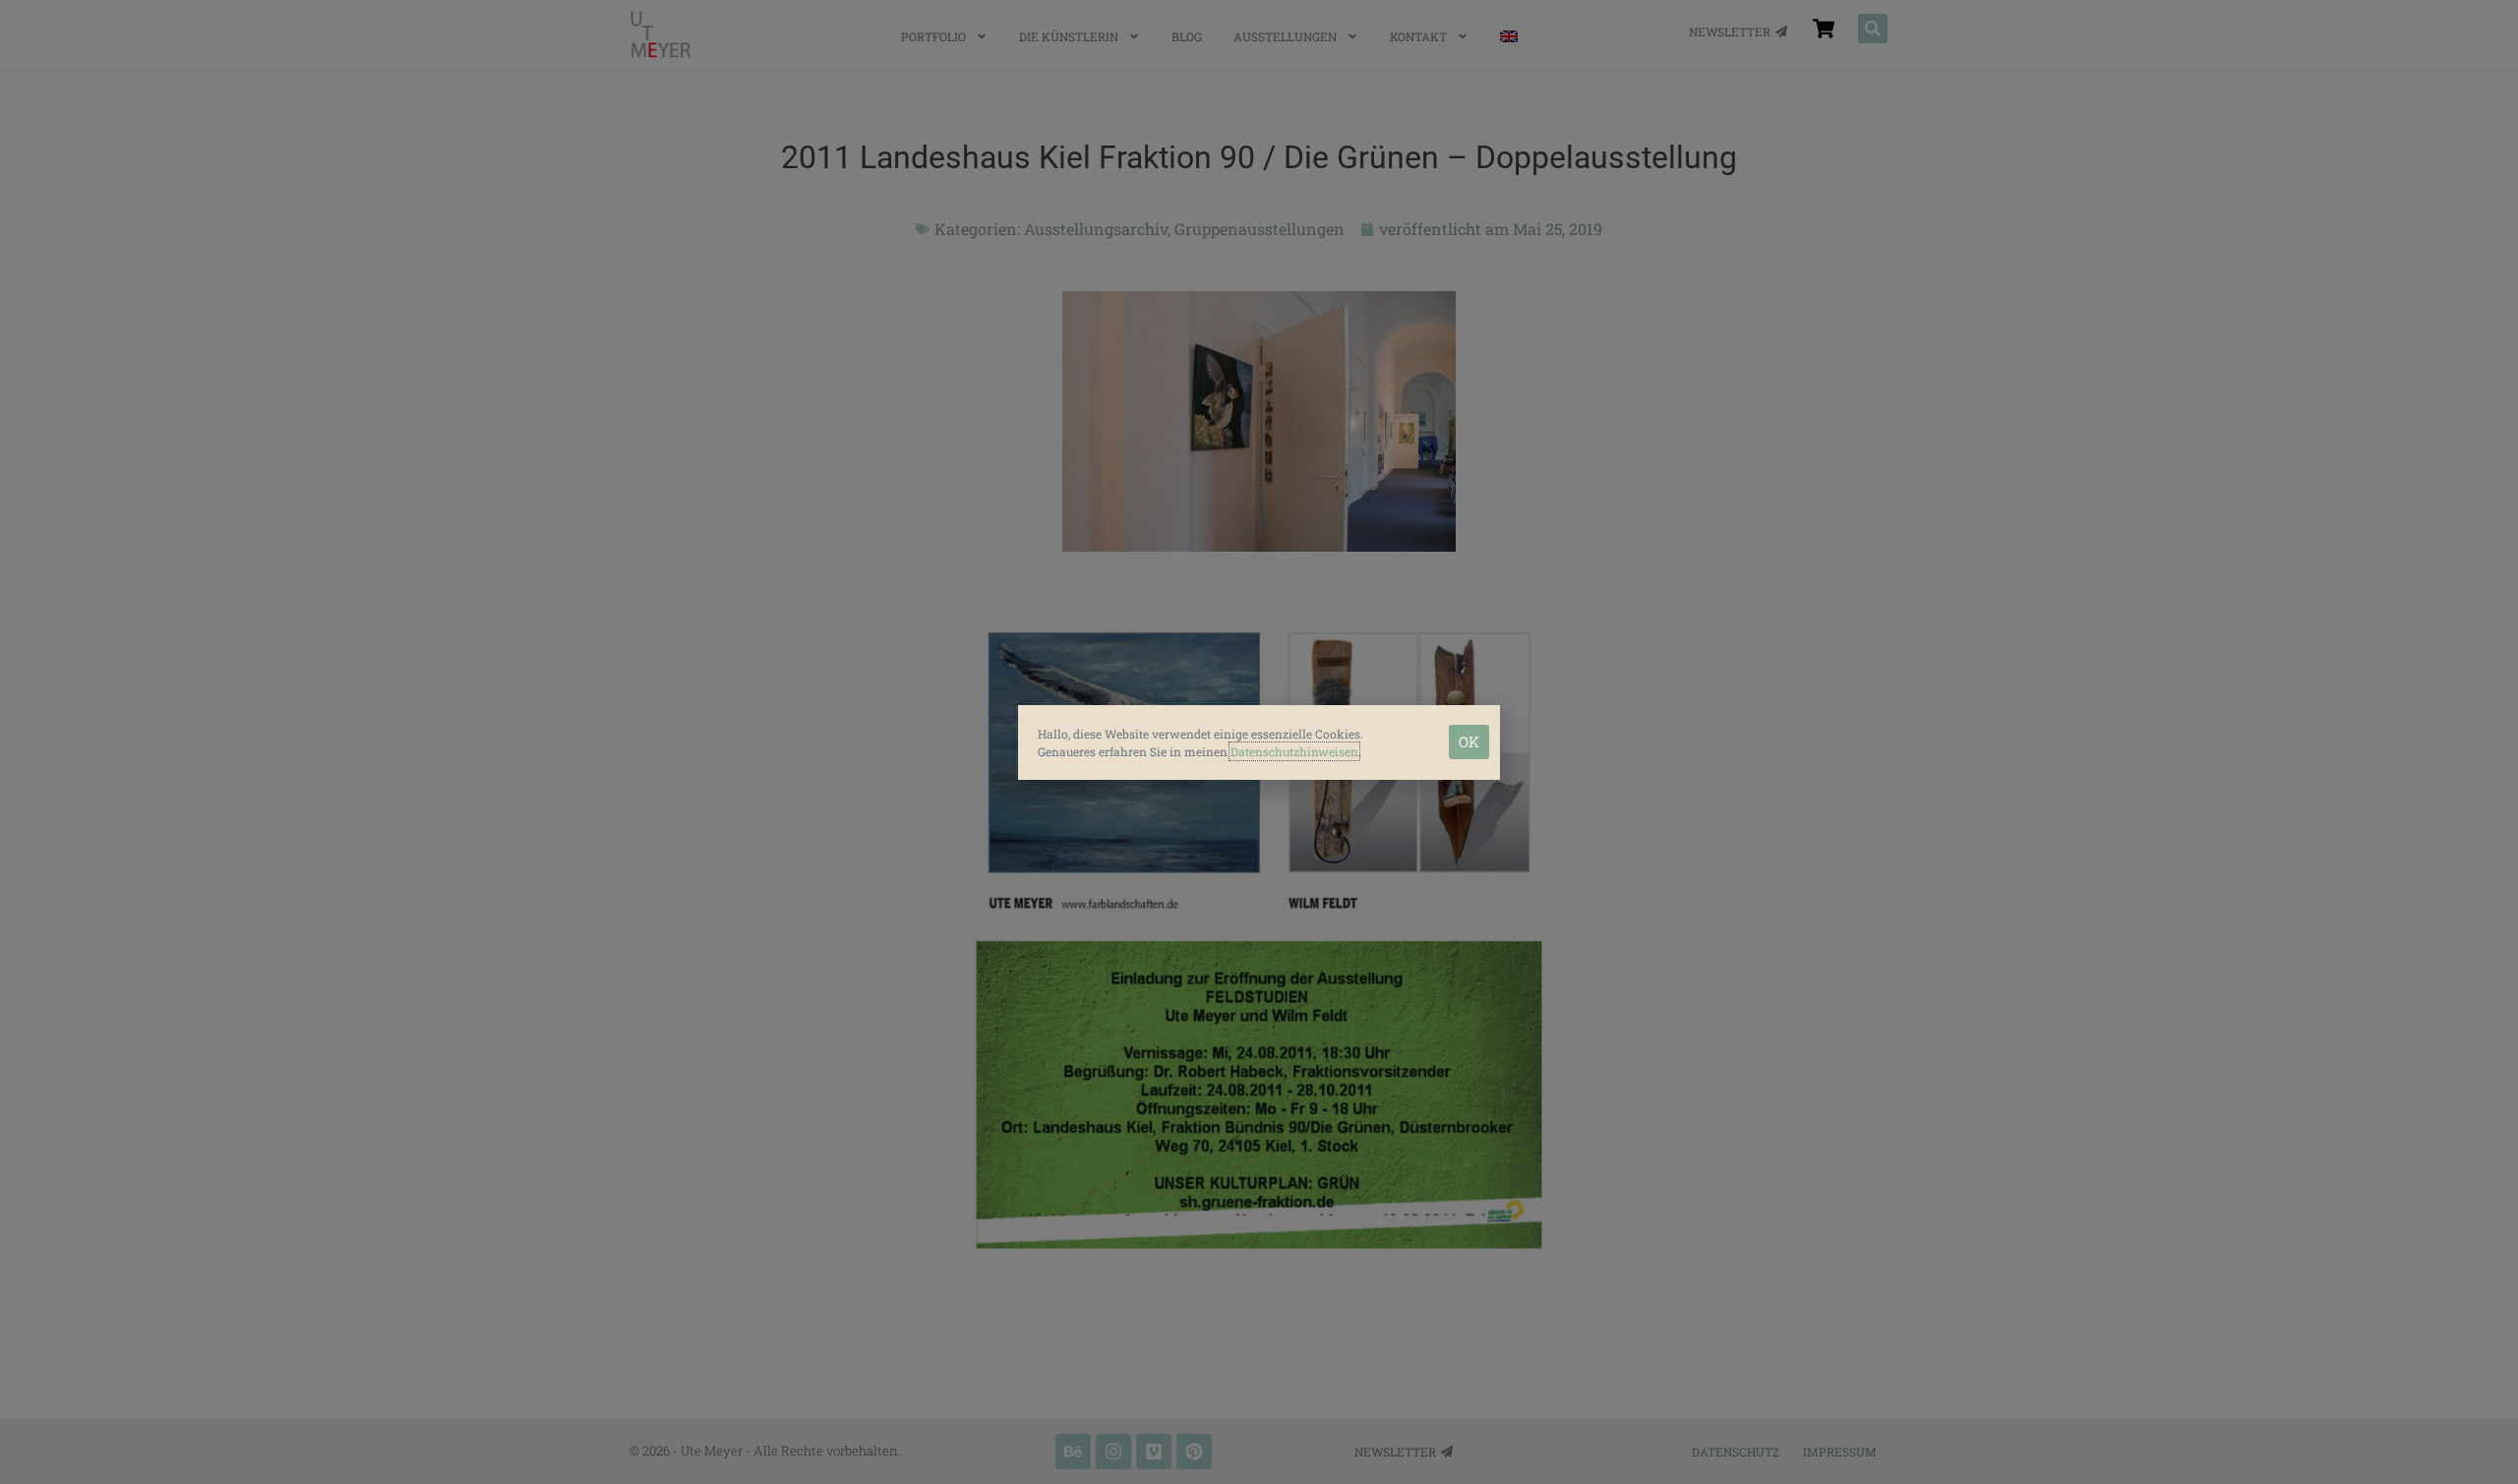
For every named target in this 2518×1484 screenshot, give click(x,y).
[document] (1259, 742)
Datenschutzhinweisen (1294, 751)
